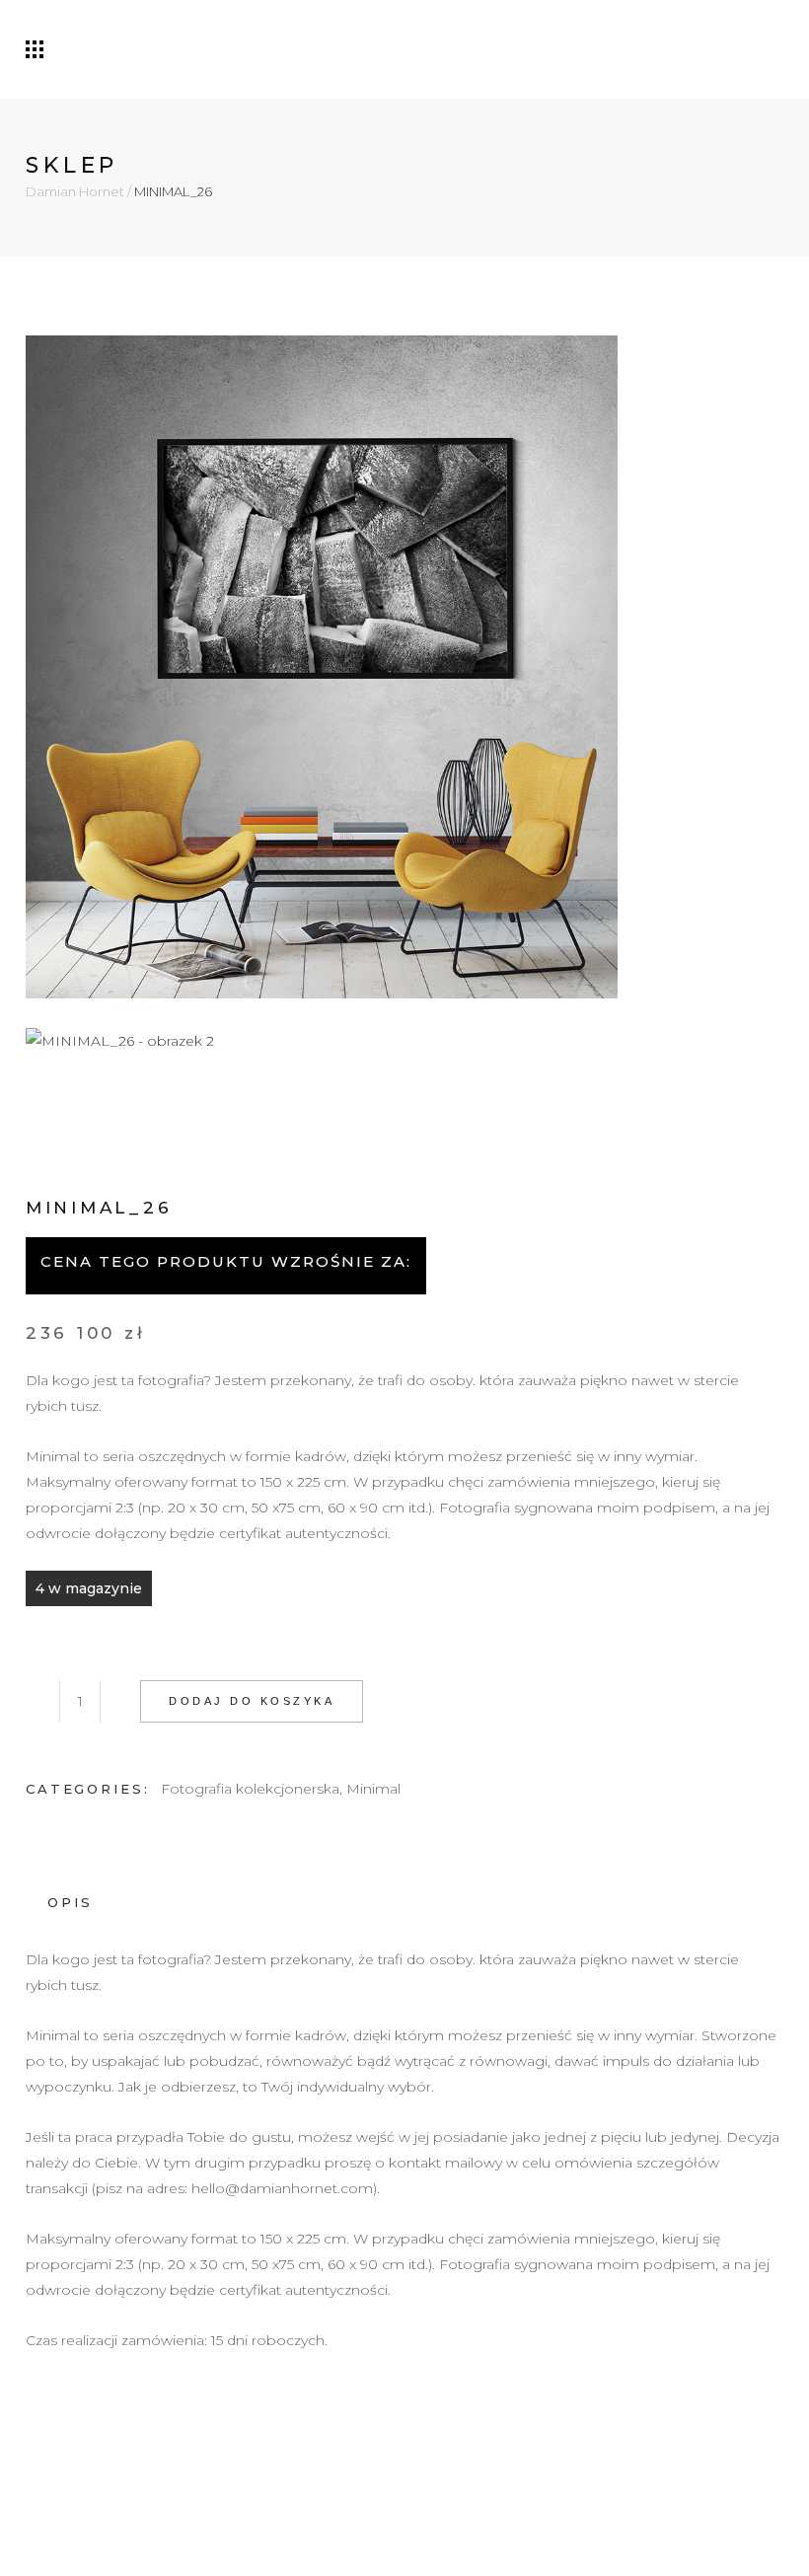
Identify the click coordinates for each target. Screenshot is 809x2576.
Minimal (373, 1789)
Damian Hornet (75, 192)
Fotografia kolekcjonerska (250, 1789)
